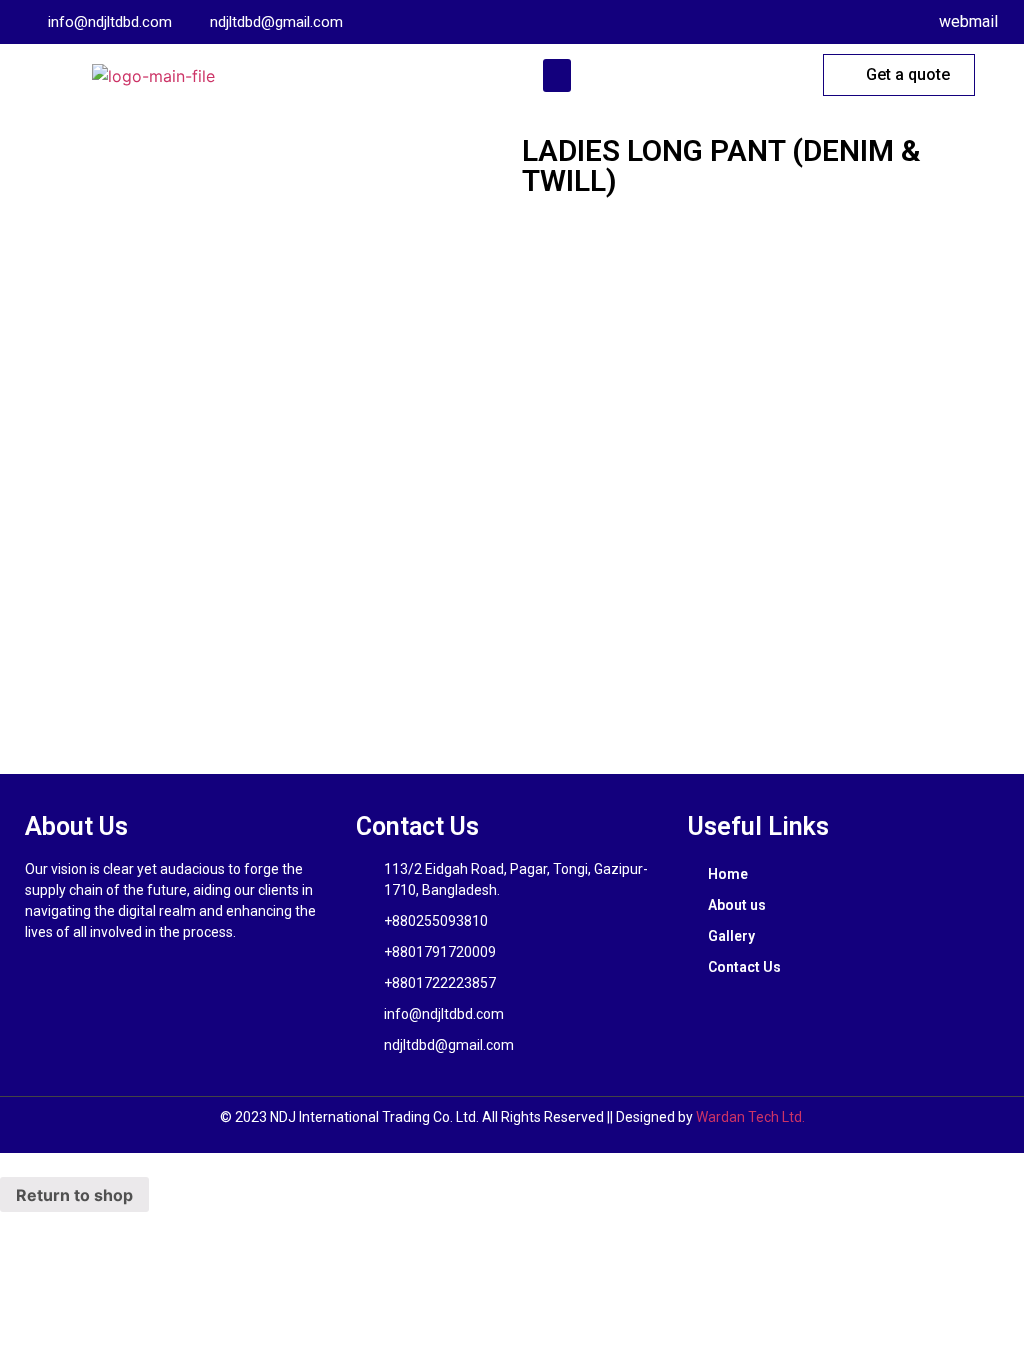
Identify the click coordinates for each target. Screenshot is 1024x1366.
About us (737, 905)
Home (728, 874)
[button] (557, 75)
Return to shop (74, 1195)
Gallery (731, 936)
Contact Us (744, 967)
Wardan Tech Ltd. (750, 1117)
